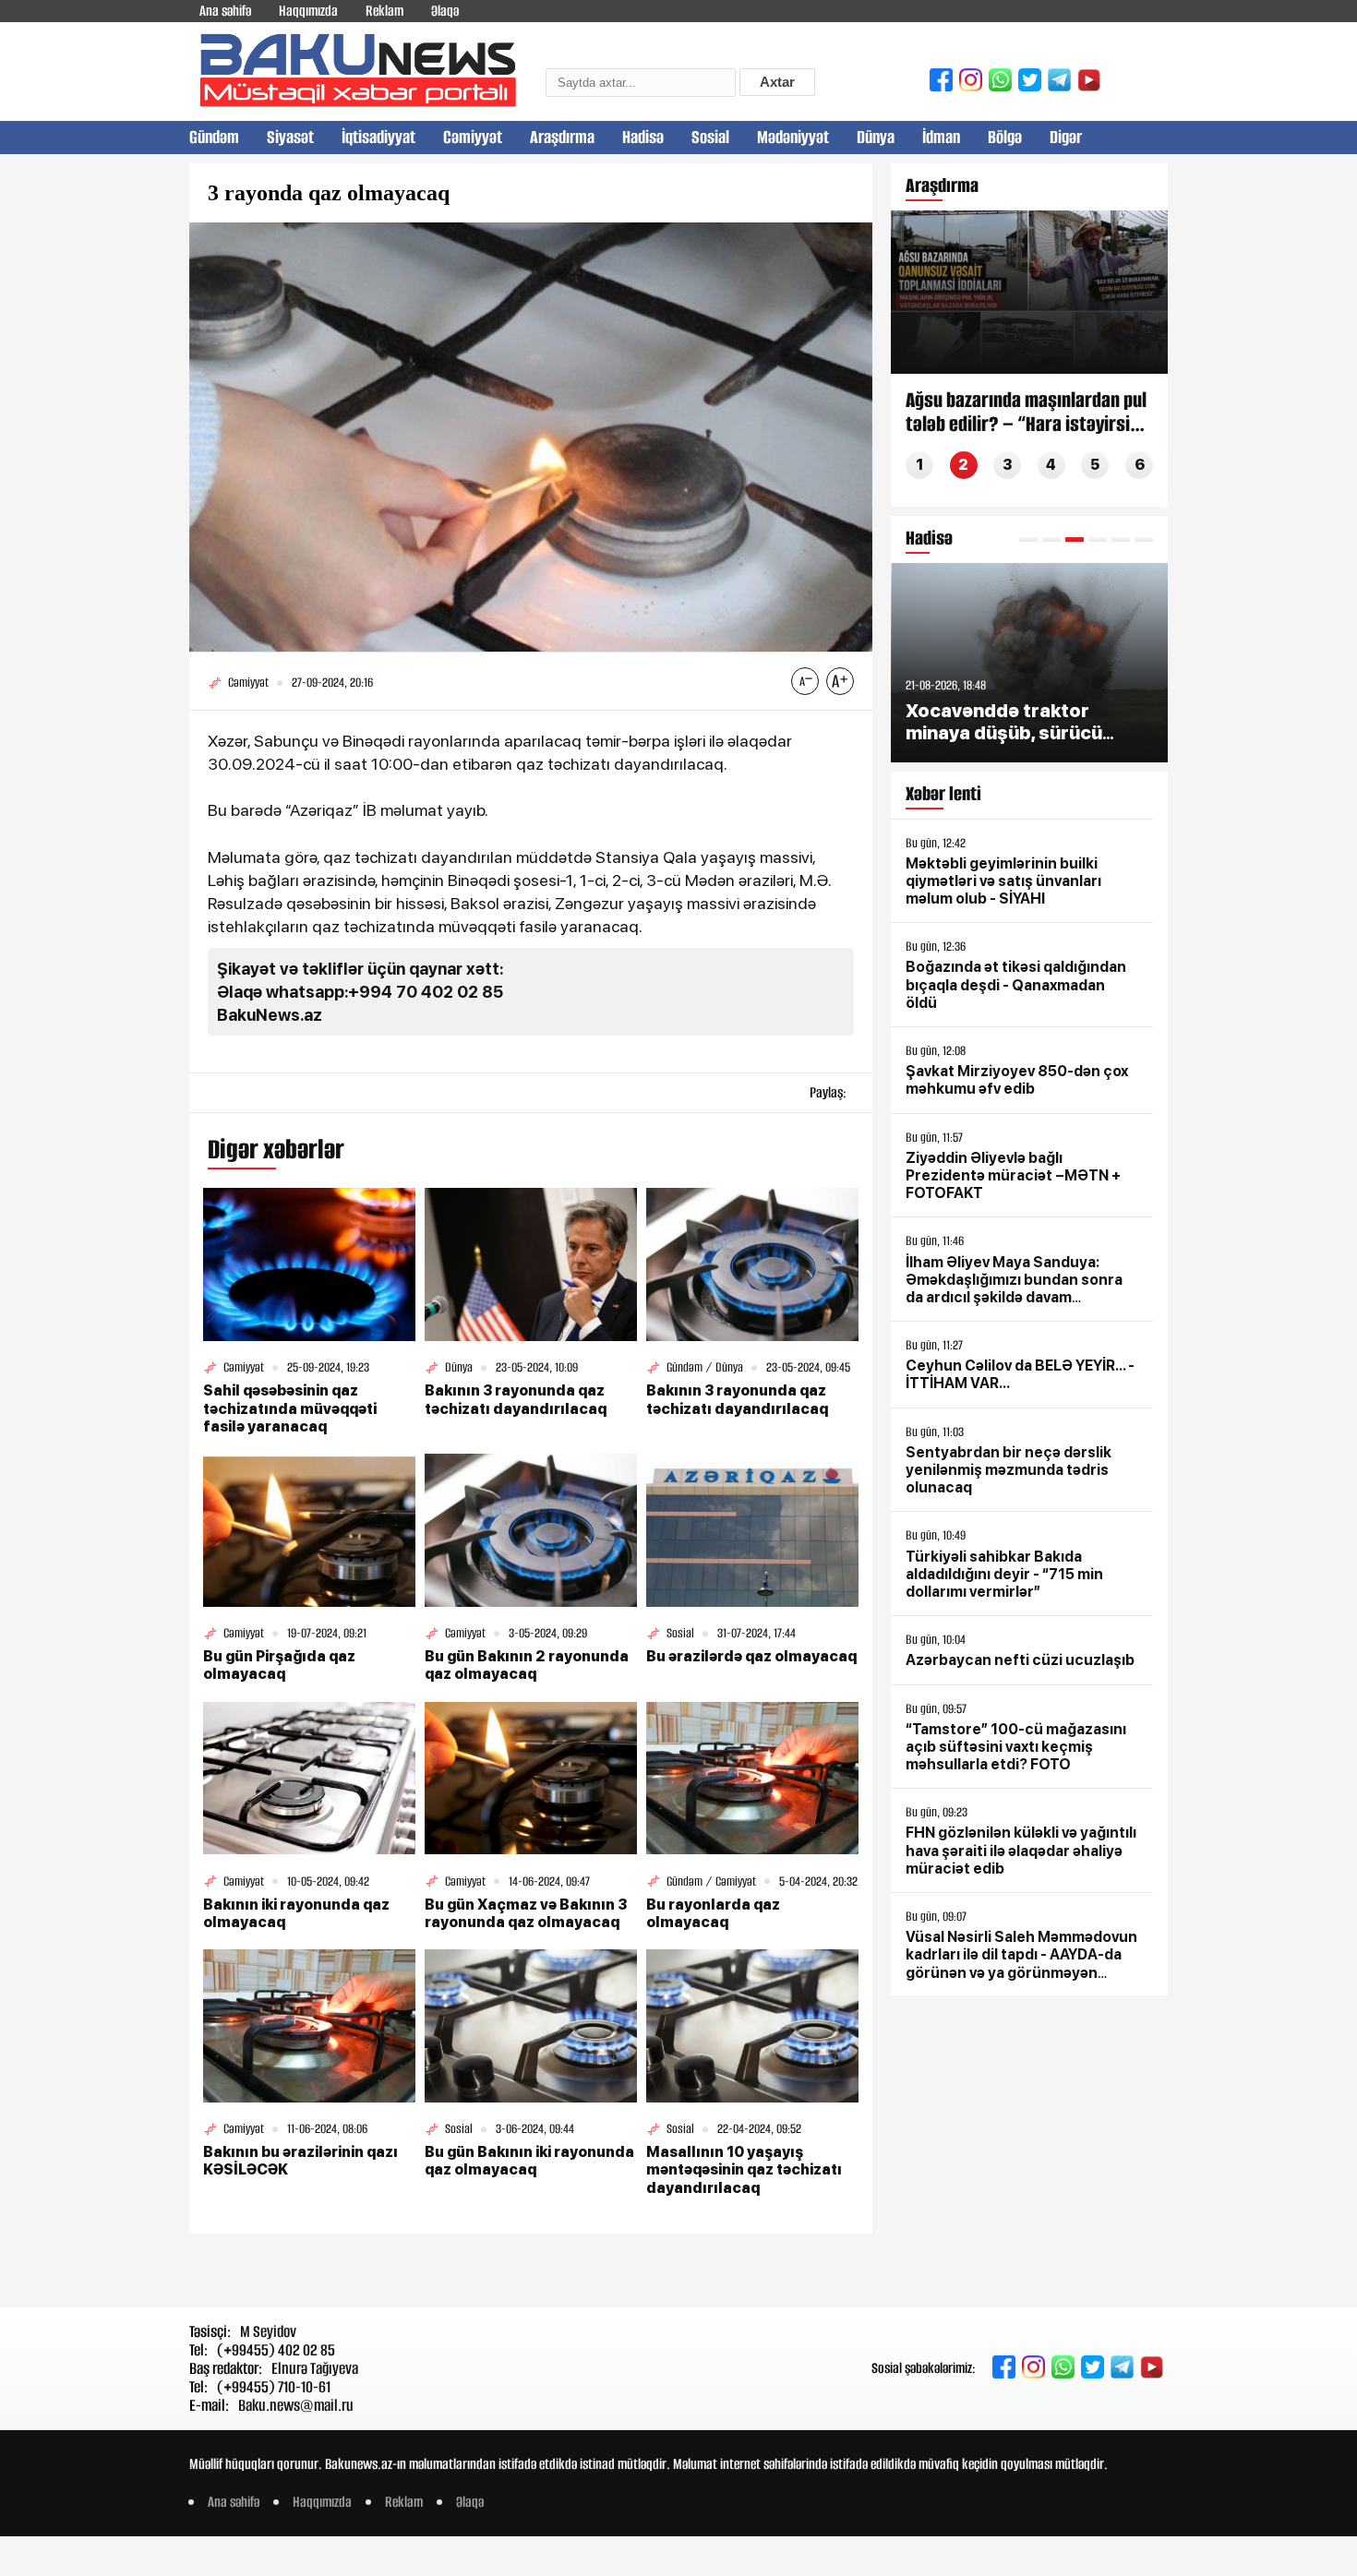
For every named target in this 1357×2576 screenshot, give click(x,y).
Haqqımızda (308, 11)
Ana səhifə (225, 11)
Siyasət (290, 137)
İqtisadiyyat (378, 137)
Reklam (384, 11)
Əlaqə (445, 11)
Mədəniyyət (793, 137)
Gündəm (214, 137)
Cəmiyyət (473, 137)
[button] (1028, 539)
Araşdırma (562, 137)
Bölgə (1005, 137)
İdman (941, 137)
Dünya (876, 137)
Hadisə (643, 137)
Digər (1066, 137)
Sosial (710, 137)
